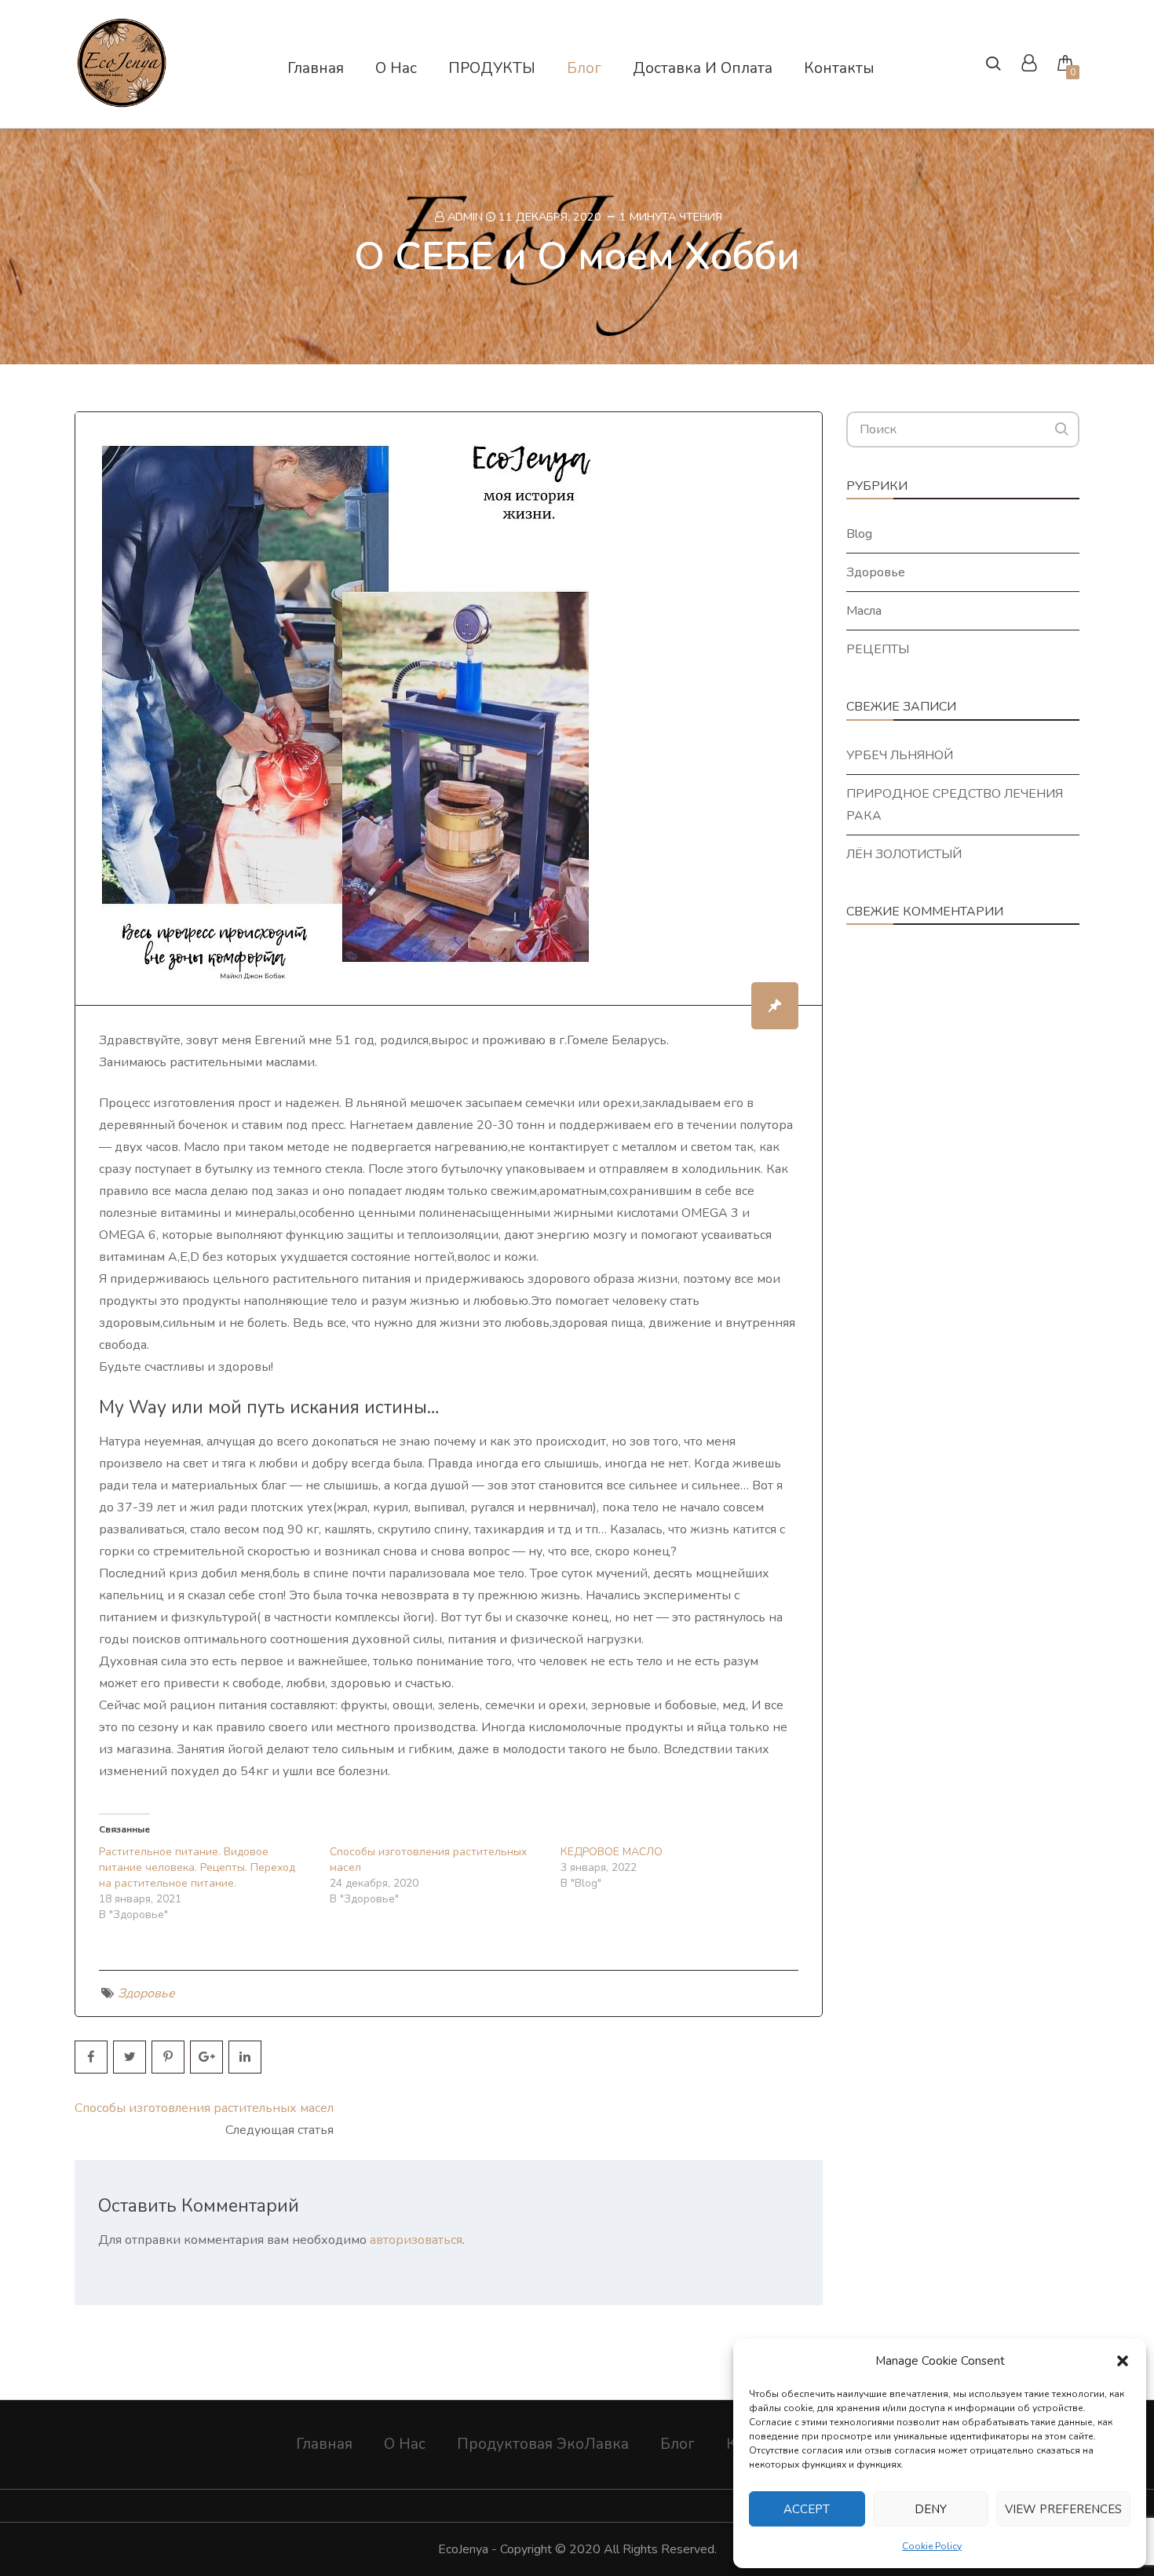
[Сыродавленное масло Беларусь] (122, 101)
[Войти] (1029, 65)
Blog (859, 534)
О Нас (405, 2444)
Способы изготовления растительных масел (204, 2108)
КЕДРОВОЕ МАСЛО (612, 1852)
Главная (324, 2444)
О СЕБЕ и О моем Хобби (577, 256)
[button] (1123, 2361)
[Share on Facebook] (91, 2057)
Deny (931, 2509)
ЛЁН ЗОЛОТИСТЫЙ (904, 854)
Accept (807, 2509)
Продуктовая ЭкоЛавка (543, 2444)
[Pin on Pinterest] (168, 2057)
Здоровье (146, 1993)
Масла (864, 611)
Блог (677, 2444)
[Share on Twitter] (130, 2057)
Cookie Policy (932, 2546)
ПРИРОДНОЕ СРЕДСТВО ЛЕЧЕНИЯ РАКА (955, 805)
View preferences (1063, 2509)
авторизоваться (416, 2240)
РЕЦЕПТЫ (878, 649)
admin (465, 217)
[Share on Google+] (206, 2057)
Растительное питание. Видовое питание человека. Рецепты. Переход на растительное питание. (197, 1867)
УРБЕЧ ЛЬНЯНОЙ (900, 755)
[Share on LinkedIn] (245, 2057)
